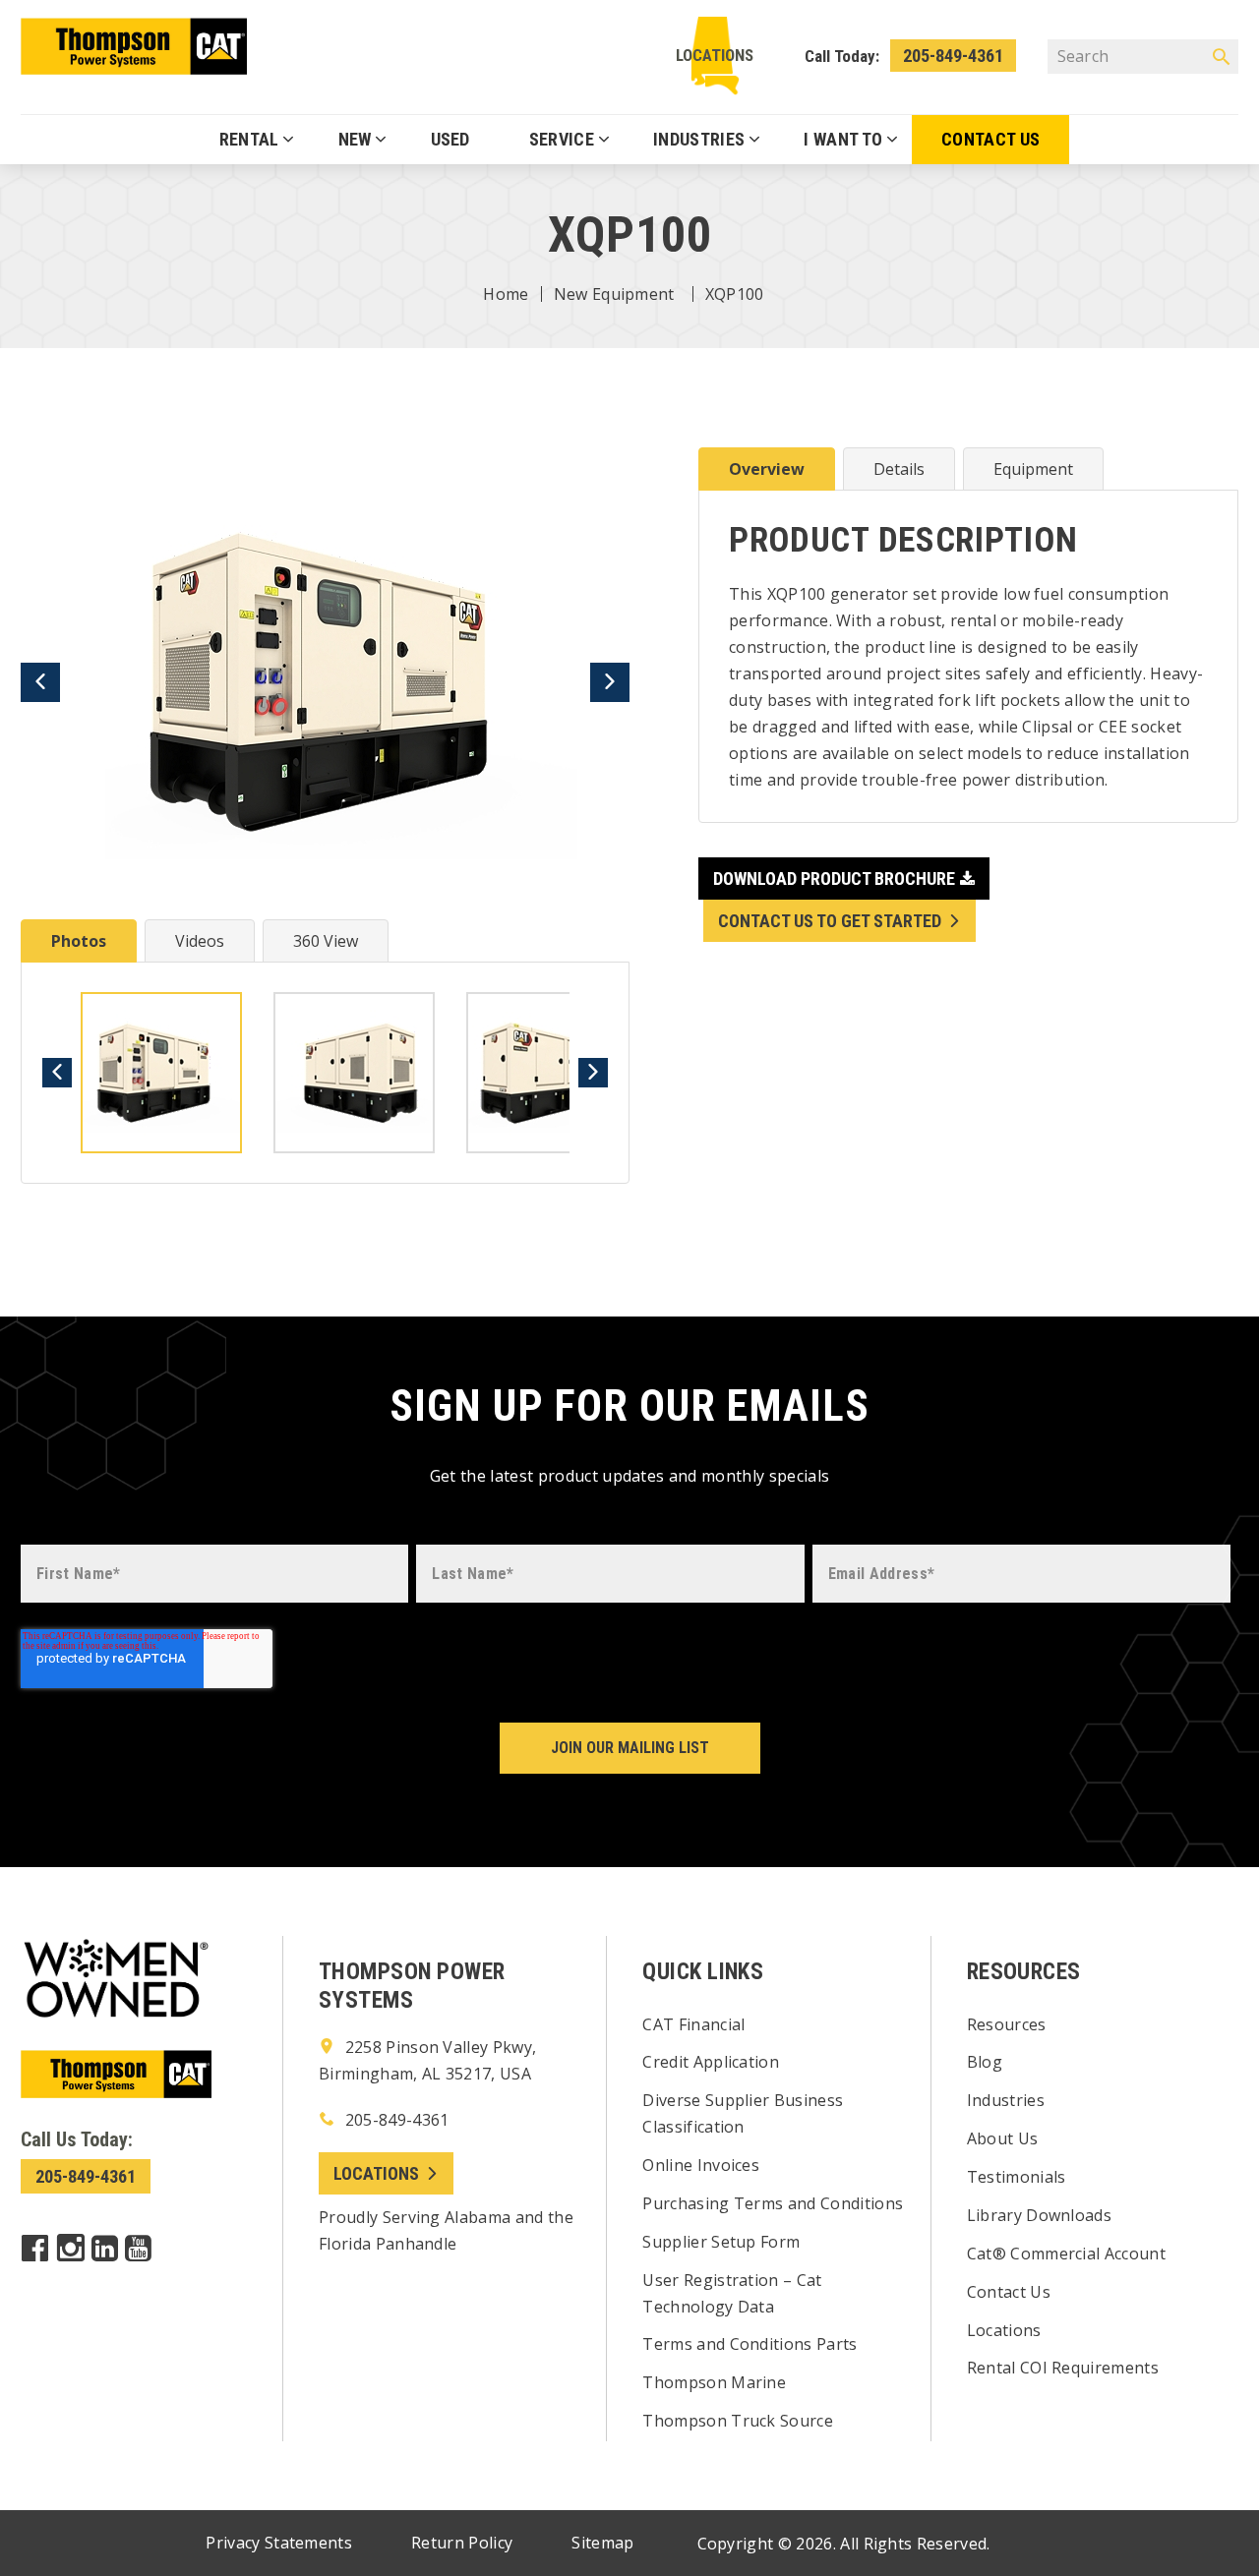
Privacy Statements (279, 2543)
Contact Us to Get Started (830, 921)
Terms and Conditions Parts (749, 2344)
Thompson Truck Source (738, 2421)
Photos (79, 941)
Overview (767, 469)
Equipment (1033, 469)
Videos (200, 941)
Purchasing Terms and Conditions (773, 2203)
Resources (1007, 2024)
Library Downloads (1039, 2215)
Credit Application (711, 2062)
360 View (326, 941)
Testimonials (1017, 2177)
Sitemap (602, 2543)
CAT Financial (693, 2024)
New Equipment (614, 294)
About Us (1003, 2138)
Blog (985, 2062)
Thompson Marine (714, 2382)
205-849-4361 (953, 56)
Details (899, 469)
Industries (1006, 2100)
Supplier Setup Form (721, 2242)
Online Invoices (701, 2165)
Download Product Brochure (834, 878)
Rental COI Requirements (1063, 2368)
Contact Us (1009, 2292)
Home (506, 294)
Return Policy (462, 2543)
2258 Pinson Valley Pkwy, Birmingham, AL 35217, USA (427, 2060)
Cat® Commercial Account (1066, 2254)
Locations (715, 55)
